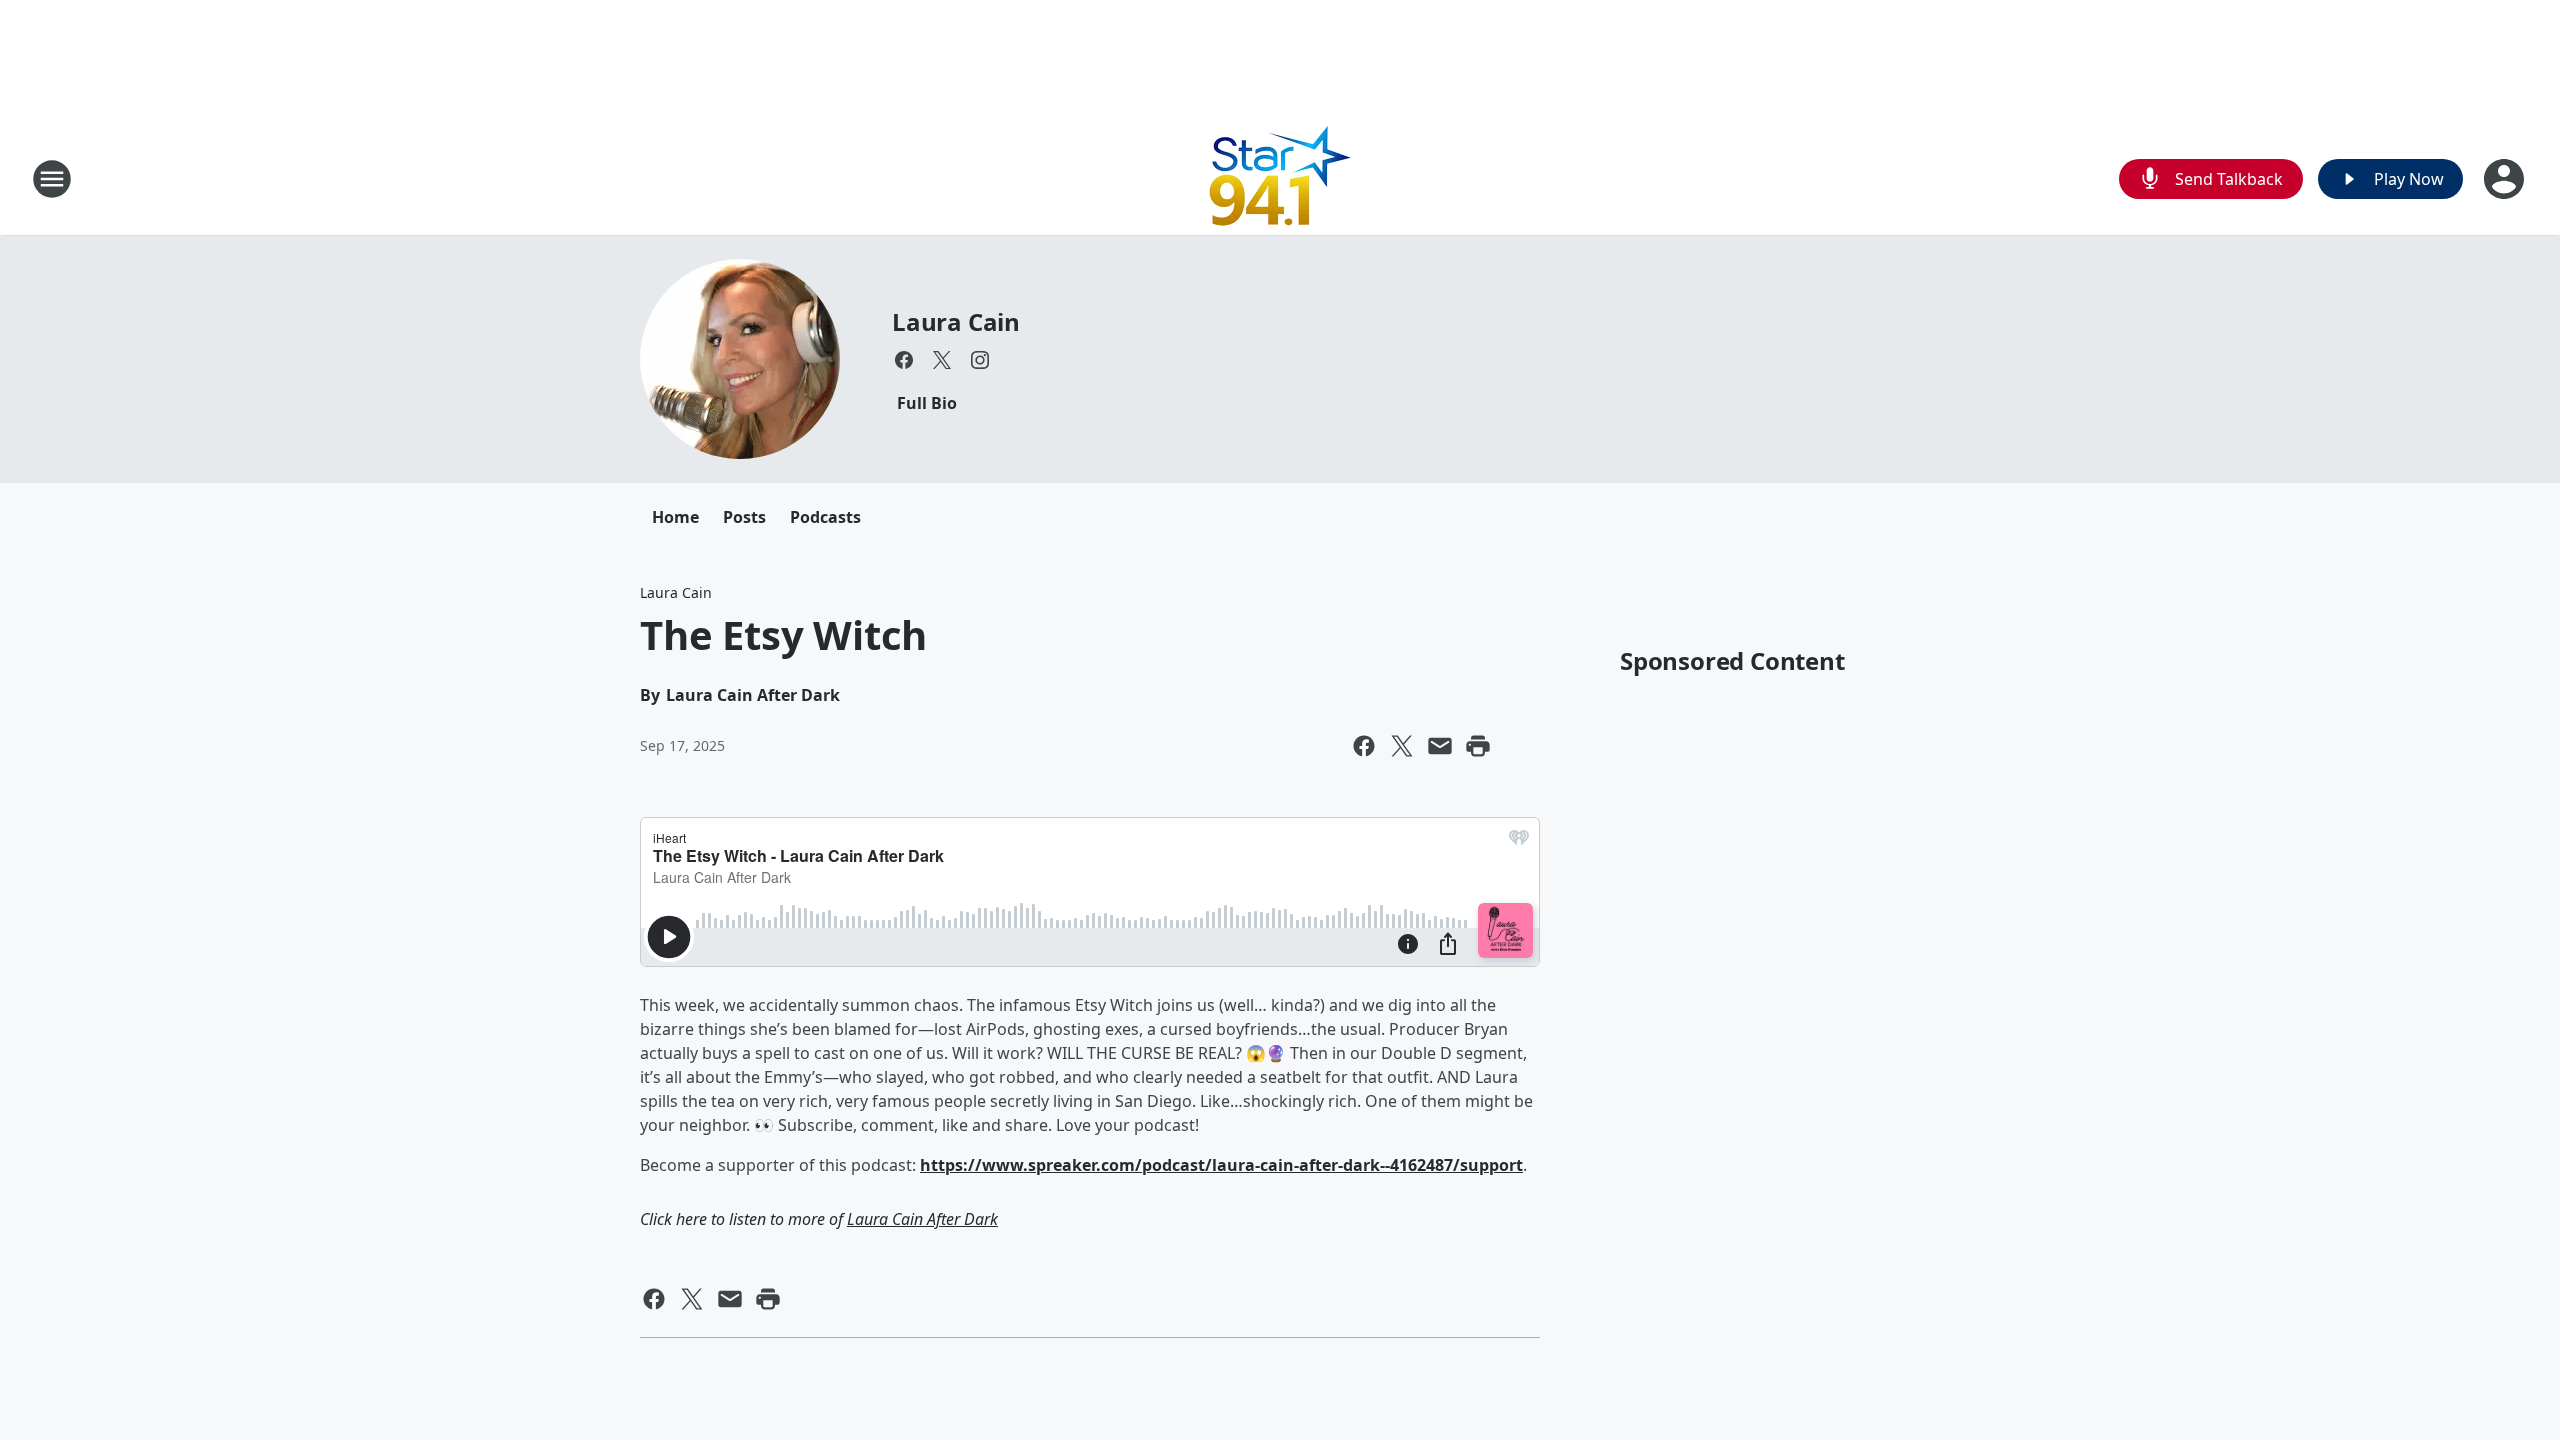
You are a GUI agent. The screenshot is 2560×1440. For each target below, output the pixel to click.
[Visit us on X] (942, 360)
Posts (744, 517)
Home (675, 517)
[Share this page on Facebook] (1364, 746)
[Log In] (2506, 179)
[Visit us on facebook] (904, 360)
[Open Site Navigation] (52, 179)
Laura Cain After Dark (922, 1219)
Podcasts (825, 517)
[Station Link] (1280, 178)
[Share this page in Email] (1440, 746)
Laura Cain (956, 321)
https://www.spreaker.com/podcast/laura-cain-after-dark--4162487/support (1221, 1165)
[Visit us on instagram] (980, 360)
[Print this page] (1478, 746)
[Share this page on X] (1402, 746)
